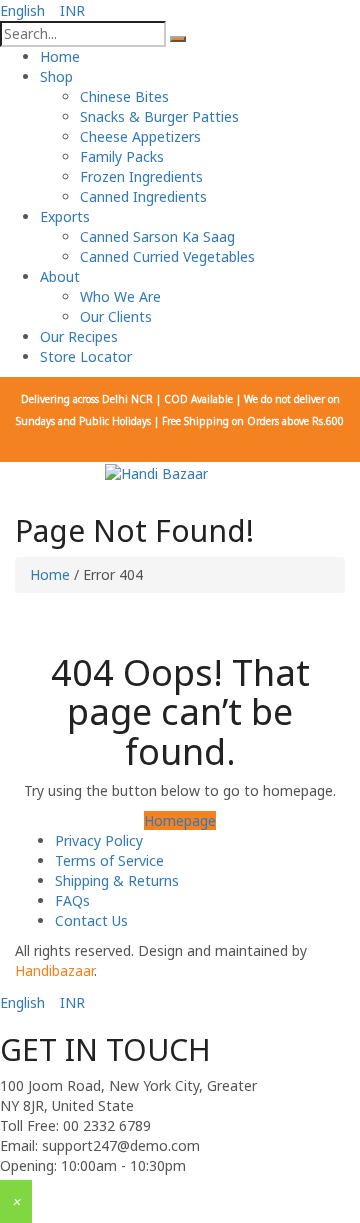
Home (50, 574)
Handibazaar (54, 970)
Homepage (180, 820)
